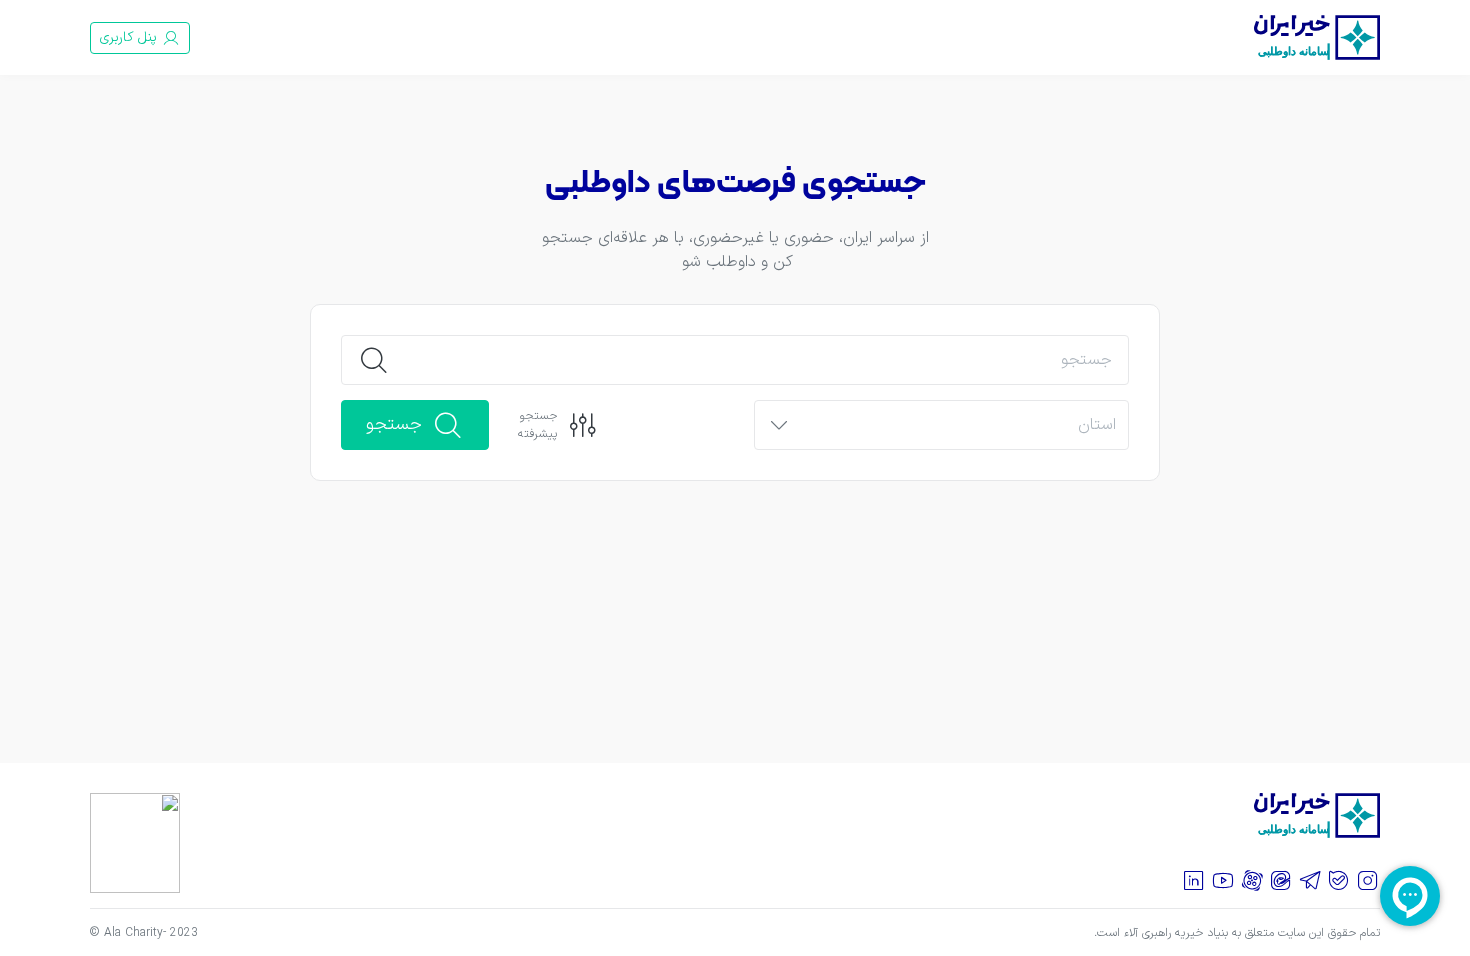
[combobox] (958, 426)
